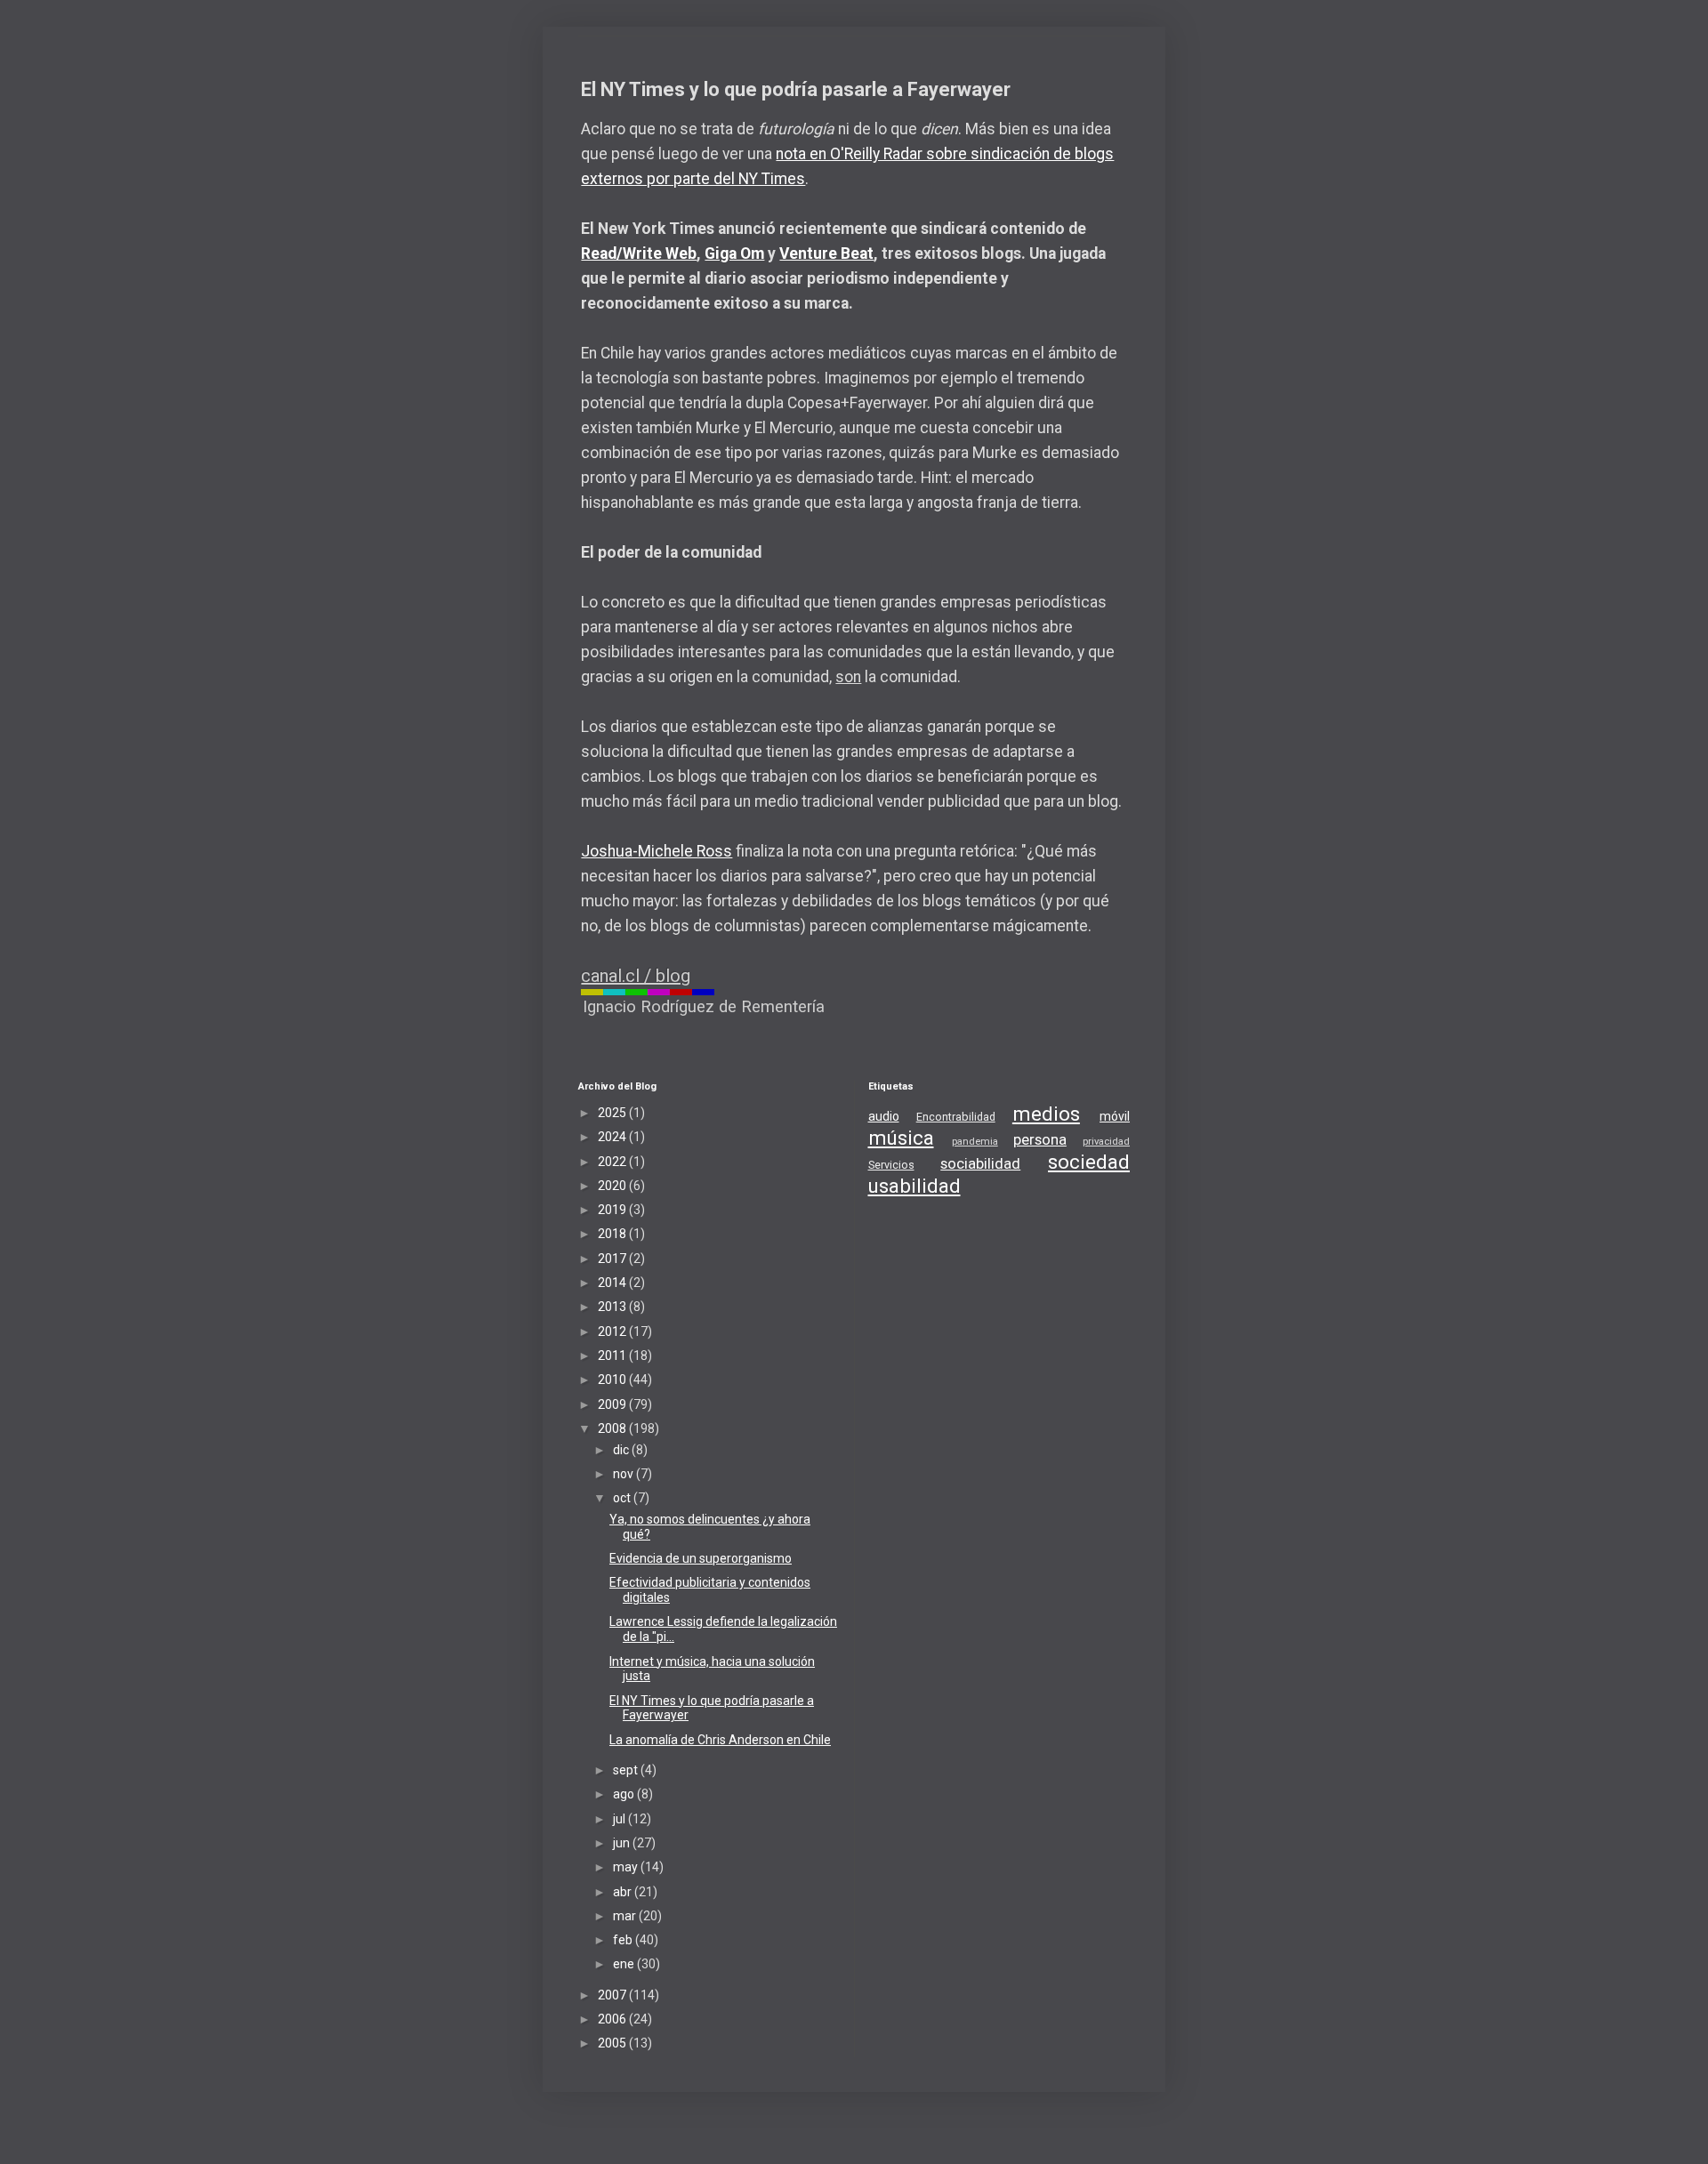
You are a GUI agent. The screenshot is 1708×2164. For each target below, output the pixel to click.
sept (627, 1770)
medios (1046, 1114)
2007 (613, 1995)
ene (625, 1964)
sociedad (1089, 1162)
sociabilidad (980, 1163)
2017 (613, 1259)
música (901, 1138)
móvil (1115, 1116)
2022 (613, 1162)
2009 (613, 1404)
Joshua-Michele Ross (657, 851)
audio (884, 1116)
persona (1040, 1139)
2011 (613, 1356)
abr (624, 1892)
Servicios (891, 1165)
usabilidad (914, 1186)
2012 (613, 1331)
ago (625, 1794)
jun (623, 1843)
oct (623, 1498)
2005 (613, 2043)
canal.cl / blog (636, 976)
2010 (613, 1380)
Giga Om (734, 253)
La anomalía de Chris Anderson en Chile (720, 1740)
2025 (613, 1113)
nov (624, 1474)
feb (624, 1940)
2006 (613, 2019)
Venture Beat (826, 253)
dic (622, 1450)
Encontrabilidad (956, 1117)
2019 (613, 1210)
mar (626, 1916)
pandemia (975, 1142)
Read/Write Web (639, 253)
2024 (613, 1137)
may (627, 1867)
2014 (613, 1283)
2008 (613, 1428)
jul (620, 1819)
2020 (613, 1186)
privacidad (1106, 1142)
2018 (613, 1234)
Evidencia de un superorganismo (701, 1558)
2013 (613, 1307)
